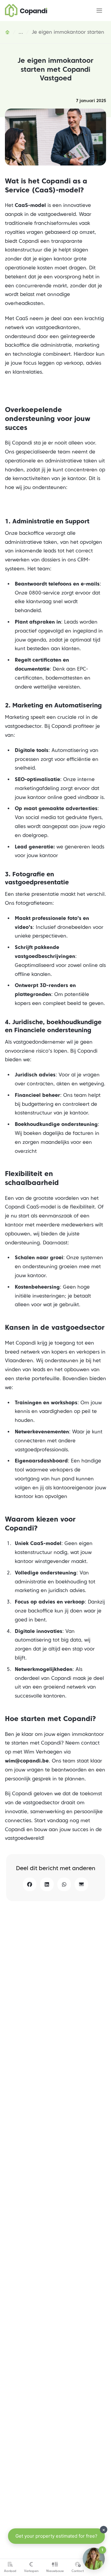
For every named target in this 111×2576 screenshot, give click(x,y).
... (21, 32)
